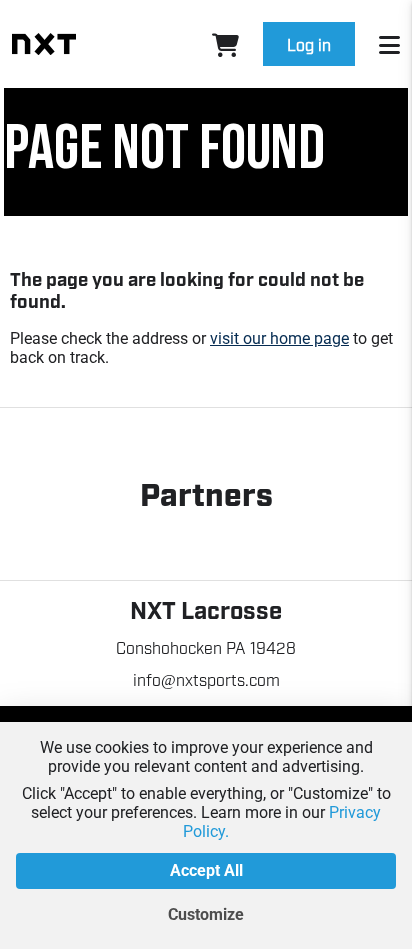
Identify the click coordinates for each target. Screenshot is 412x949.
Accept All (206, 870)
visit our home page (279, 338)
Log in (309, 44)
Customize (206, 914)
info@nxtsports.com (206, 679)
